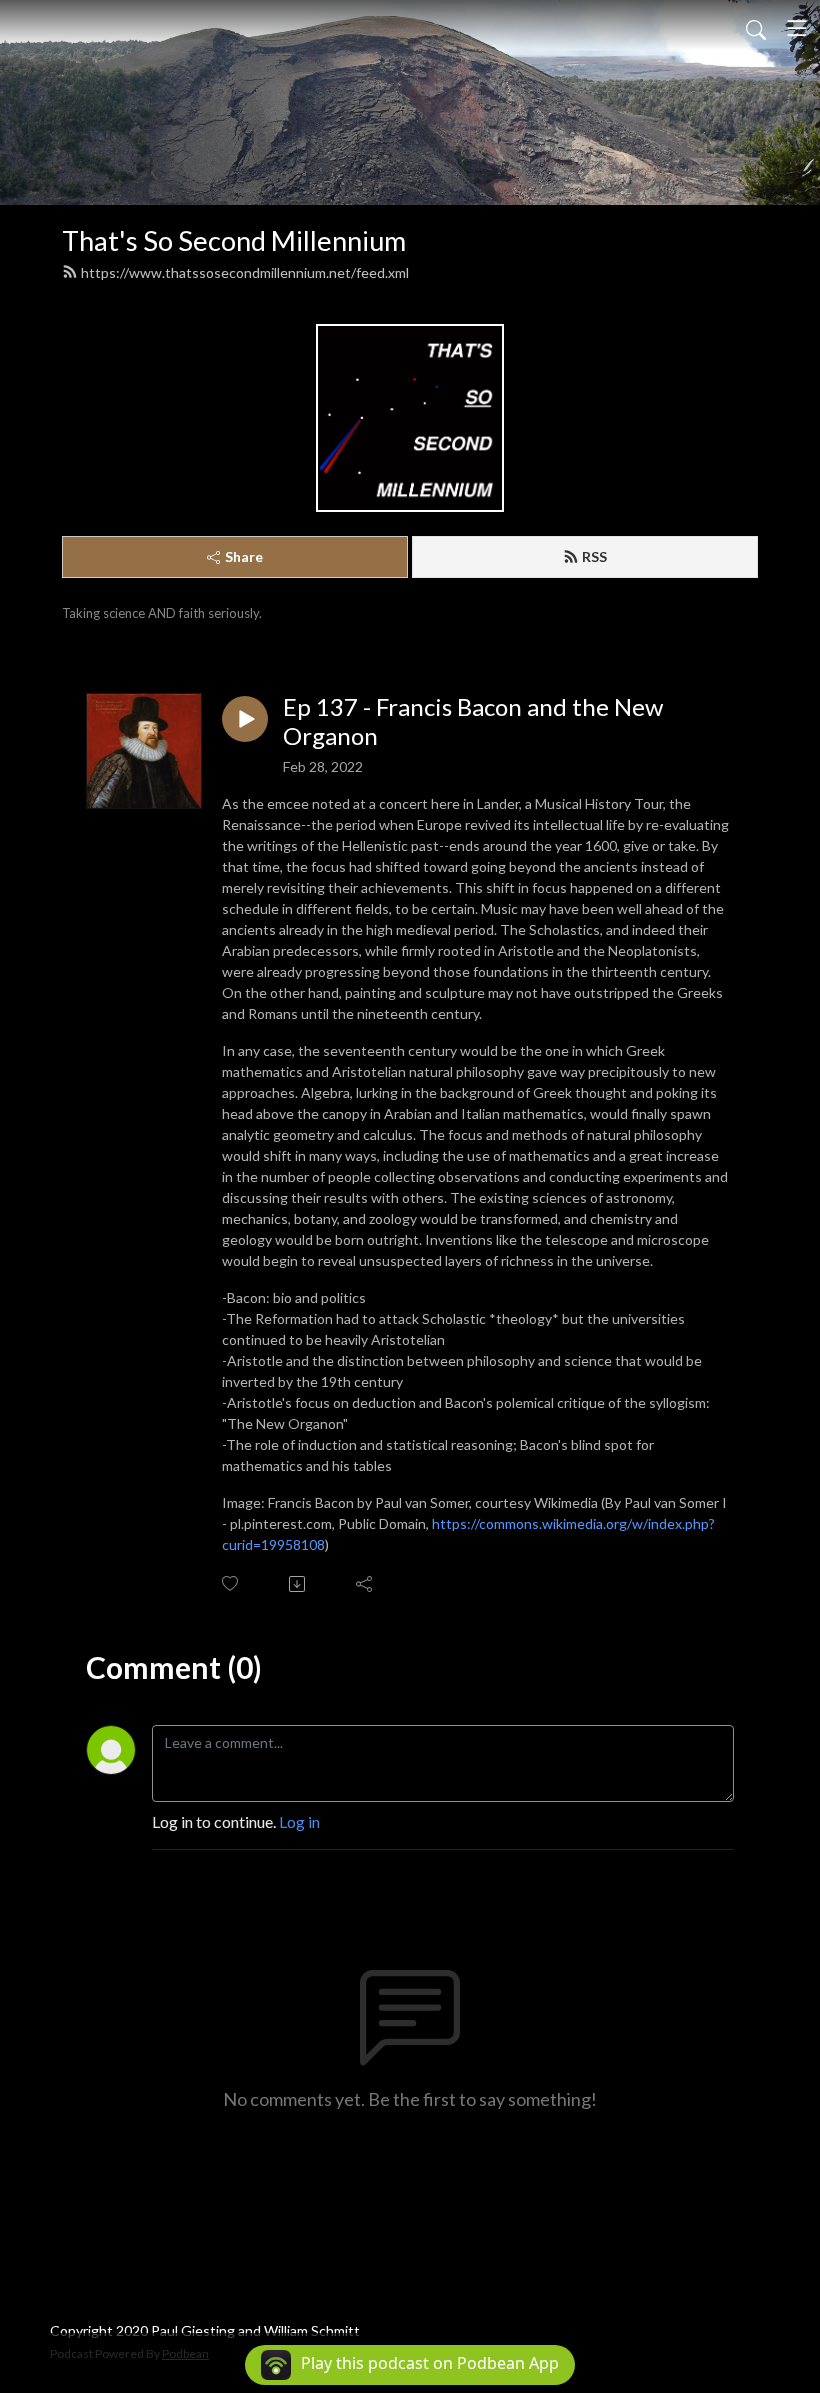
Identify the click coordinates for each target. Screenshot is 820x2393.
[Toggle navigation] (797, 28)
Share (244, 556)
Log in (299, 1821)
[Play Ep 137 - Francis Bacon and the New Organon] (245, 719)
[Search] (756, 28)
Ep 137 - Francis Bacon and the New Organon (473, 721)
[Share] (365, 1584)
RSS (594, 556)
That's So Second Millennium (234, 240)
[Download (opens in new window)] (298, 1584)
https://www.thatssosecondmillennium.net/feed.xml (245, 272)
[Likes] (231, 1583)
